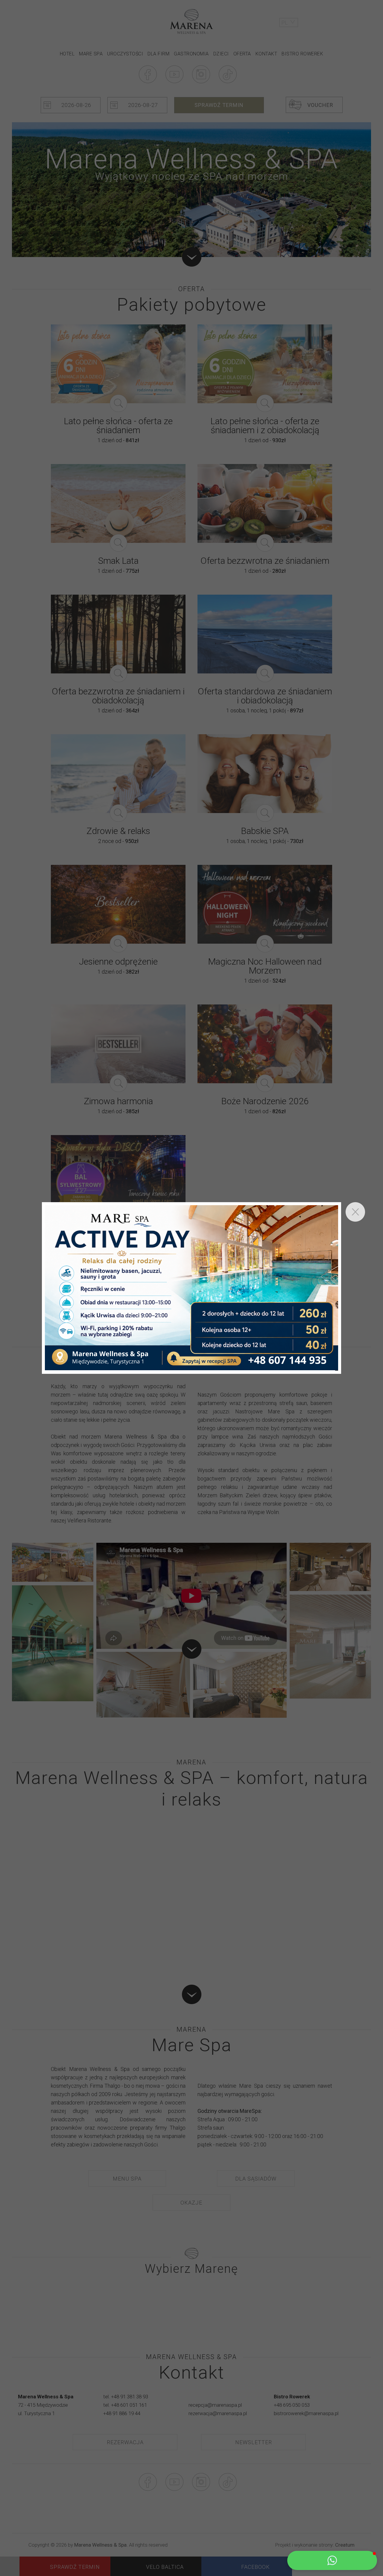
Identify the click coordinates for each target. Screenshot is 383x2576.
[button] (332, 2560)
